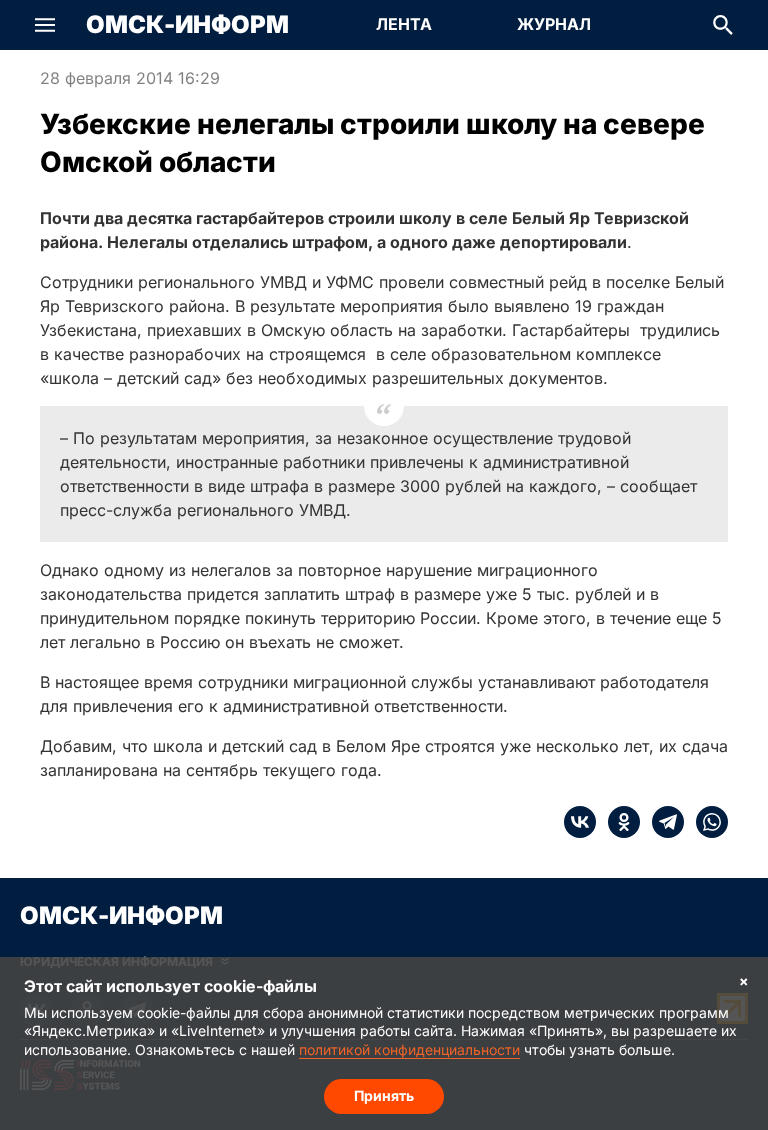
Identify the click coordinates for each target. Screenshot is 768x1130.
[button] (45, 25)
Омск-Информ (187, 25)
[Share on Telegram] (662, 822)
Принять (384, 1095)
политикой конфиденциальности (409, 1049)
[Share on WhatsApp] (706, 822)
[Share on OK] (618, 822)
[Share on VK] (580, 822)
